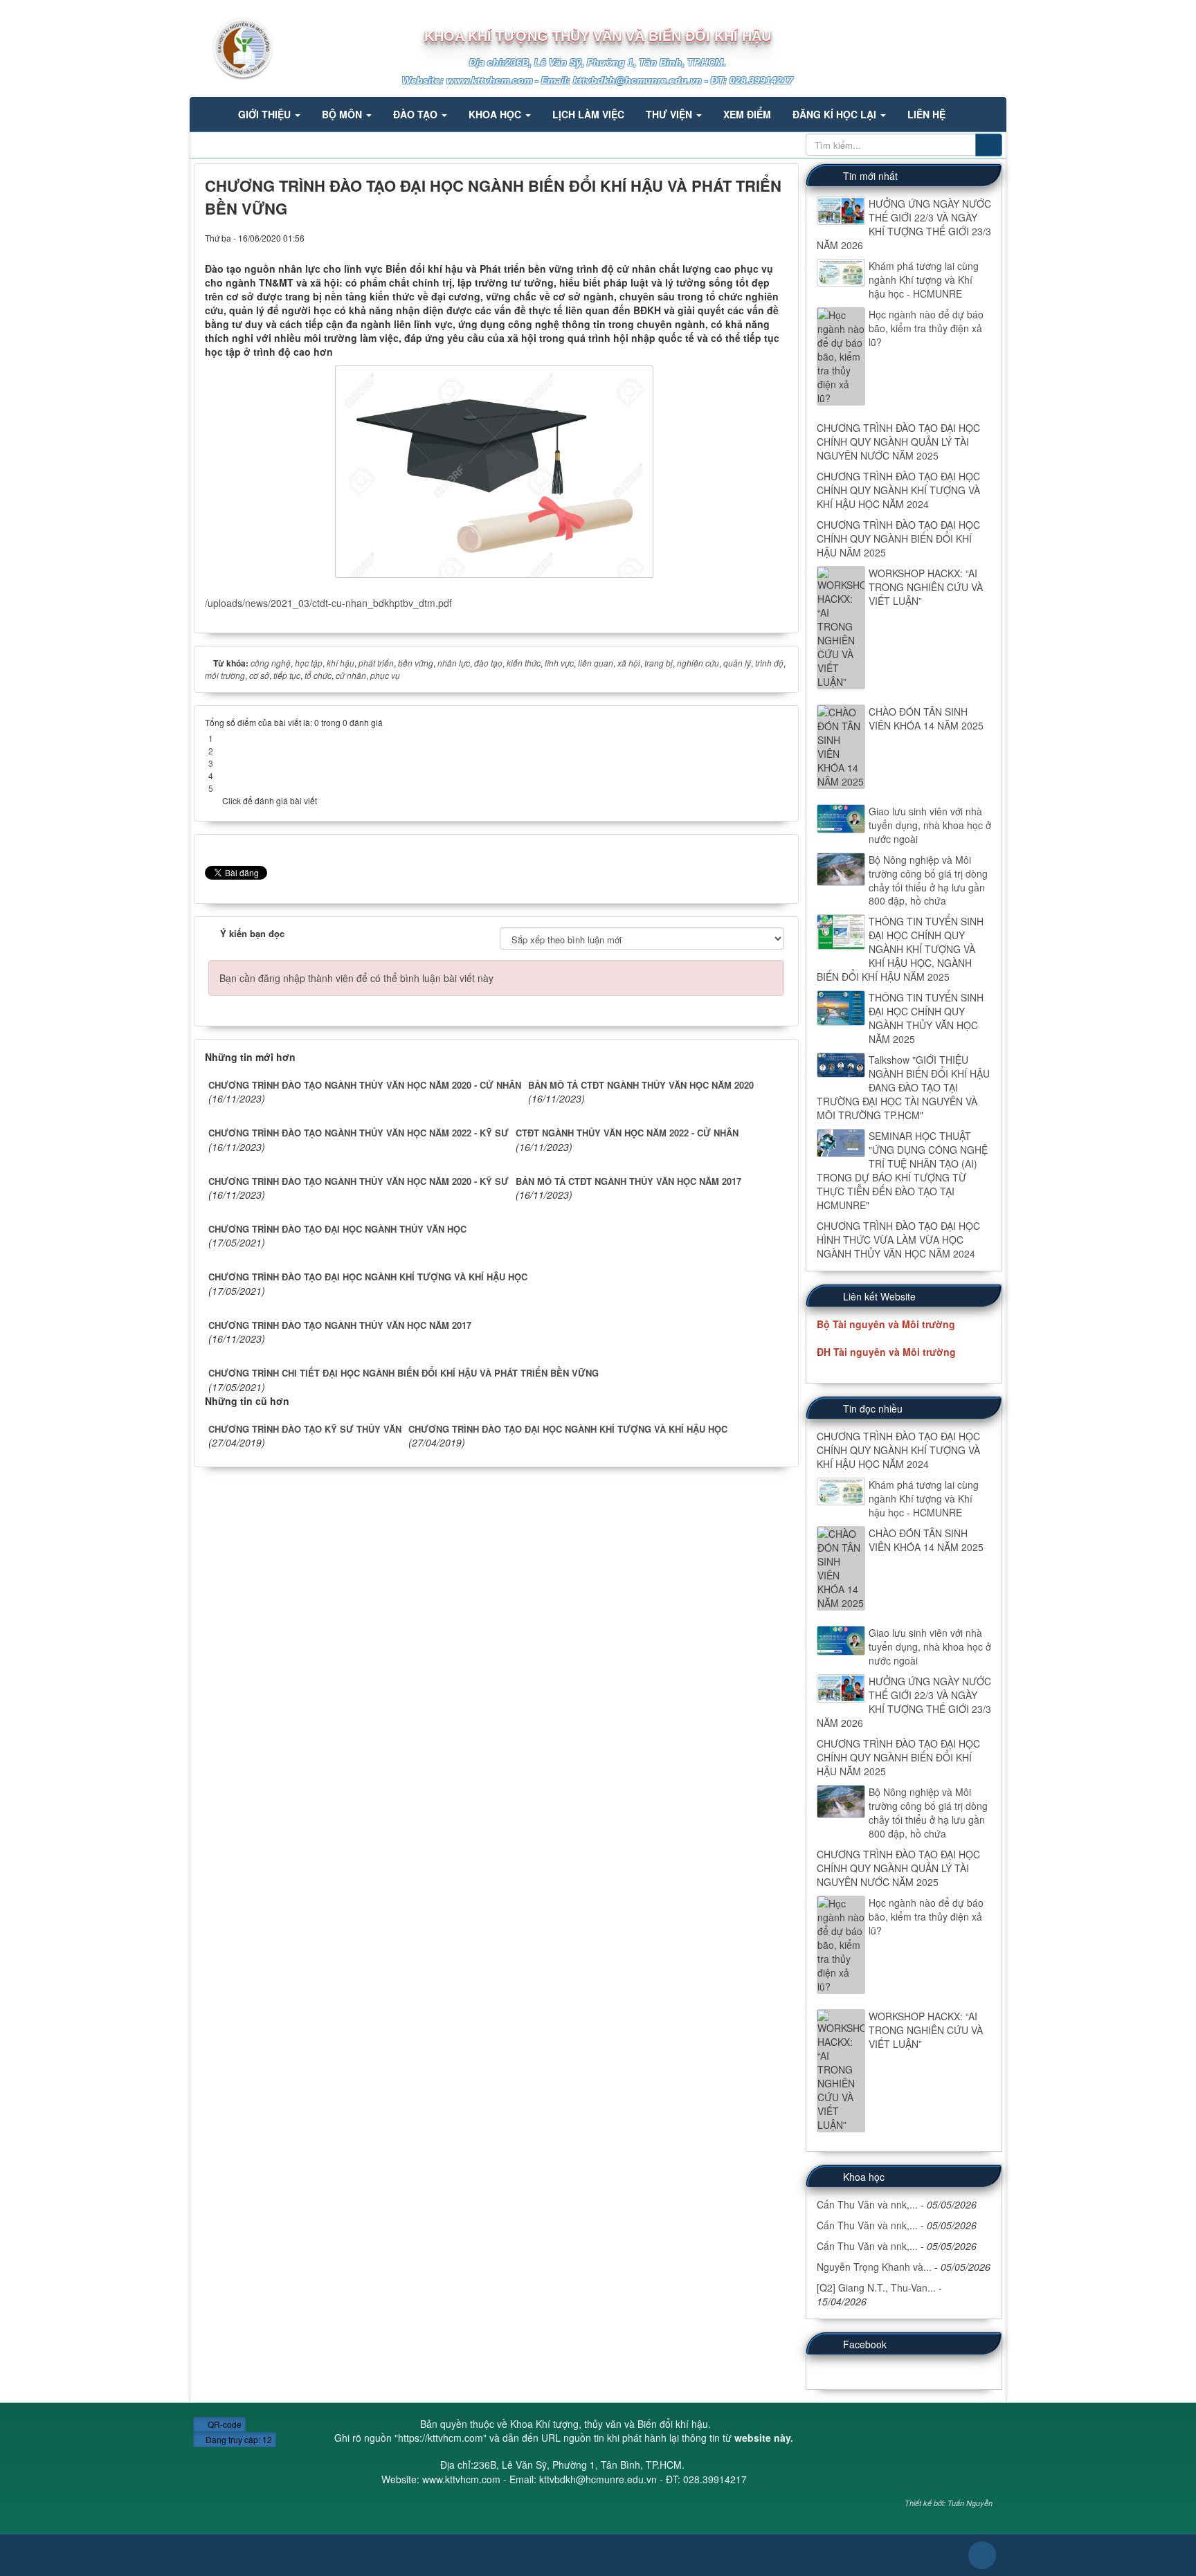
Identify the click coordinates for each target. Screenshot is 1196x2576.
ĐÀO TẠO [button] (417, 114)
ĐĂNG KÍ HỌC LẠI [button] (836, 114)
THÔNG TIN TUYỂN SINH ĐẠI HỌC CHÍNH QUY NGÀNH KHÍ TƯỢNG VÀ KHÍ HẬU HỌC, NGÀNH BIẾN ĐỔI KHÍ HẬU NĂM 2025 (900, 949)
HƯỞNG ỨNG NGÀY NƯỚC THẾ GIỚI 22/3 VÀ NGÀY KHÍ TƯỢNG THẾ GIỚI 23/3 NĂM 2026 (904, 224)
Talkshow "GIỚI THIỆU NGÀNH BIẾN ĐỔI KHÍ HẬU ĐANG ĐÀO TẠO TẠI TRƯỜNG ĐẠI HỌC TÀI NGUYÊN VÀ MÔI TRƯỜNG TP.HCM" (903, 1087)
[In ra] (756, 237)
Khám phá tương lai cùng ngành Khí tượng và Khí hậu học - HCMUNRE (924, 280)
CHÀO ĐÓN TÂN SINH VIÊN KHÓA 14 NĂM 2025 (926, 718)
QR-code (224, 2424)
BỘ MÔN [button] (343, 114)
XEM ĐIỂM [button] (747, 114)
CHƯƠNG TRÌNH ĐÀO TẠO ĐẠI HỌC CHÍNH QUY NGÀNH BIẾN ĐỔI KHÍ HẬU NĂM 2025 (898, 538)
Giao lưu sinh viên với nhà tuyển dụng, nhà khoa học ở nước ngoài (930, 825)
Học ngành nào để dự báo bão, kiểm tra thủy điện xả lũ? (926, 328)
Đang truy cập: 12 (238, 2439)
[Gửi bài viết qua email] (736, 237)
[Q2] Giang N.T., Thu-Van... (876, 2287)
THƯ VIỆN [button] (670, 114)
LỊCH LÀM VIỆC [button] (588, 114)
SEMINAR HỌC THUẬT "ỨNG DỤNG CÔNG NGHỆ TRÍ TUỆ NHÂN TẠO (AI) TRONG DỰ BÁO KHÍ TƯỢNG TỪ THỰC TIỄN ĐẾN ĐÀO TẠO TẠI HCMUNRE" (902, 1170)
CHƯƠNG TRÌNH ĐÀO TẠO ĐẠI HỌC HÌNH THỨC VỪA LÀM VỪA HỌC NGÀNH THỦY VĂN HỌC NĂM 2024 (898, 1240)
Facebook (865, 2344)
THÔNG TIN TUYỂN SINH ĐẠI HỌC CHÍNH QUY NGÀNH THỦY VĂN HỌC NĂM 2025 (926, 1018)
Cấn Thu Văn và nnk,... (867, 2204)
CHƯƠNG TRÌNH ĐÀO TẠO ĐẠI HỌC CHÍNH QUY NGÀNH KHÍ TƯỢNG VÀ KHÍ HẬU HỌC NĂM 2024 (898, 490)
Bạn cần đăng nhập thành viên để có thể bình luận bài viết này (356, 978)
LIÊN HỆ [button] (926, 114)
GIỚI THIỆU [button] (266, 114)
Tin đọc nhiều (873, 1408)
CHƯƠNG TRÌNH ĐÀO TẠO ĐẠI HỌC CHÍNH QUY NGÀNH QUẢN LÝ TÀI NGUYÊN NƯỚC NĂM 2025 (898, 442)
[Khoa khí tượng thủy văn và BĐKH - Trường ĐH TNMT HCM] (232, 47)
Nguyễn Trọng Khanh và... (874, 2267)
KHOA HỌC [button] (496, 114)
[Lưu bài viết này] (777, 237)
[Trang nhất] (210, 114)
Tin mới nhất (870, 176)
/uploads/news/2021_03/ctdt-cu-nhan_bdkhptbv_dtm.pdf (328, 603)
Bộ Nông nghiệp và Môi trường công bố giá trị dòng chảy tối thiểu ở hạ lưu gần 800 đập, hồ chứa (928, 880)
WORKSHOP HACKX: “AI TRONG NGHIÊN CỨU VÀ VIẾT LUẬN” (926, 587)
